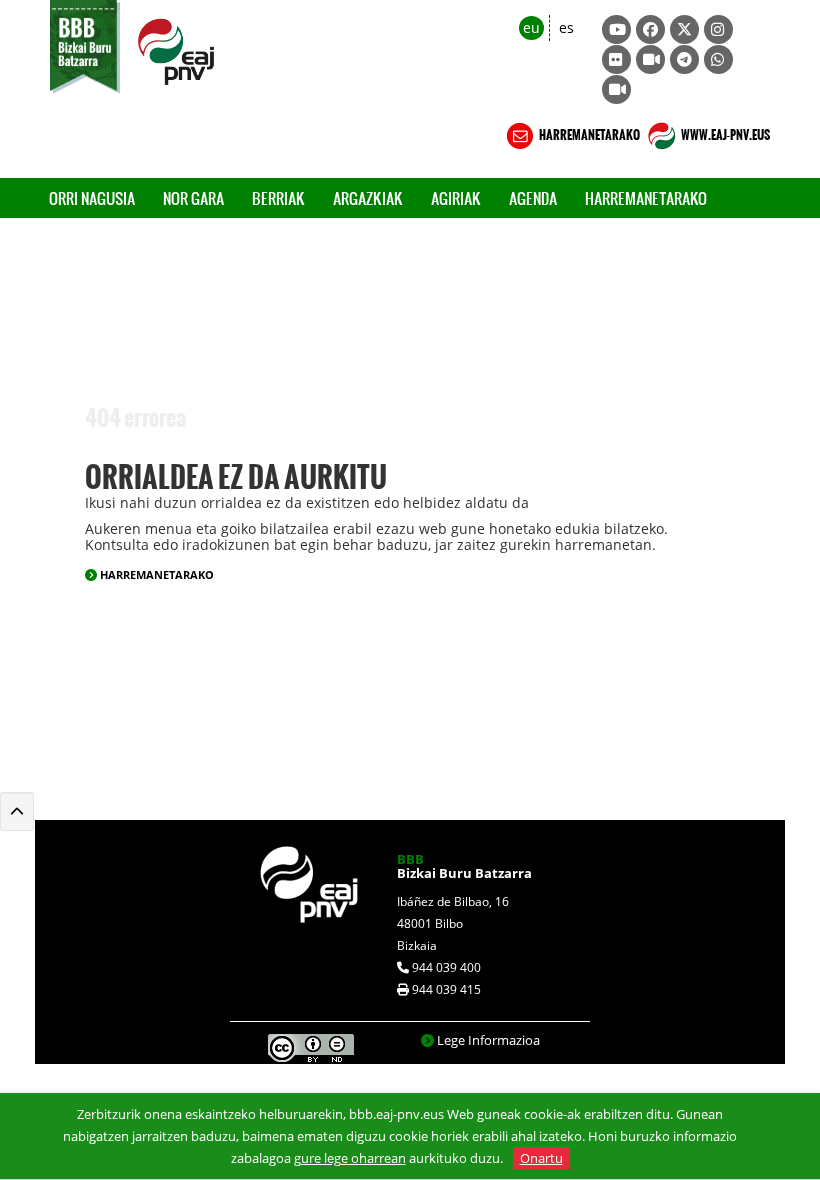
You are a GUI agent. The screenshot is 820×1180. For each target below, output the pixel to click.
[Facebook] (650, 29)
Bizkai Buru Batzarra (464, 866)
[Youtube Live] (616, 89)
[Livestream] (650, 59)
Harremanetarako (646, 198)
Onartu (541, 1158)
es (566, 27)
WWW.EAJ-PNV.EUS (724, 132)
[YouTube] (616, 29)
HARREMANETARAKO (588, 132)
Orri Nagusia (92, 198)
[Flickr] (616, 59)
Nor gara (193, 198)
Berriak (278, 198)
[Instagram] (718, 29)
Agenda (533, 198)
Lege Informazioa (488, 1040)
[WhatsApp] (718, 59)
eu (531, 27)
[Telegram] (684, 59)
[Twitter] (684, 29)
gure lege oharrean (350, 1158)
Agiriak (456, 198)
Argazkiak (368, 198)
